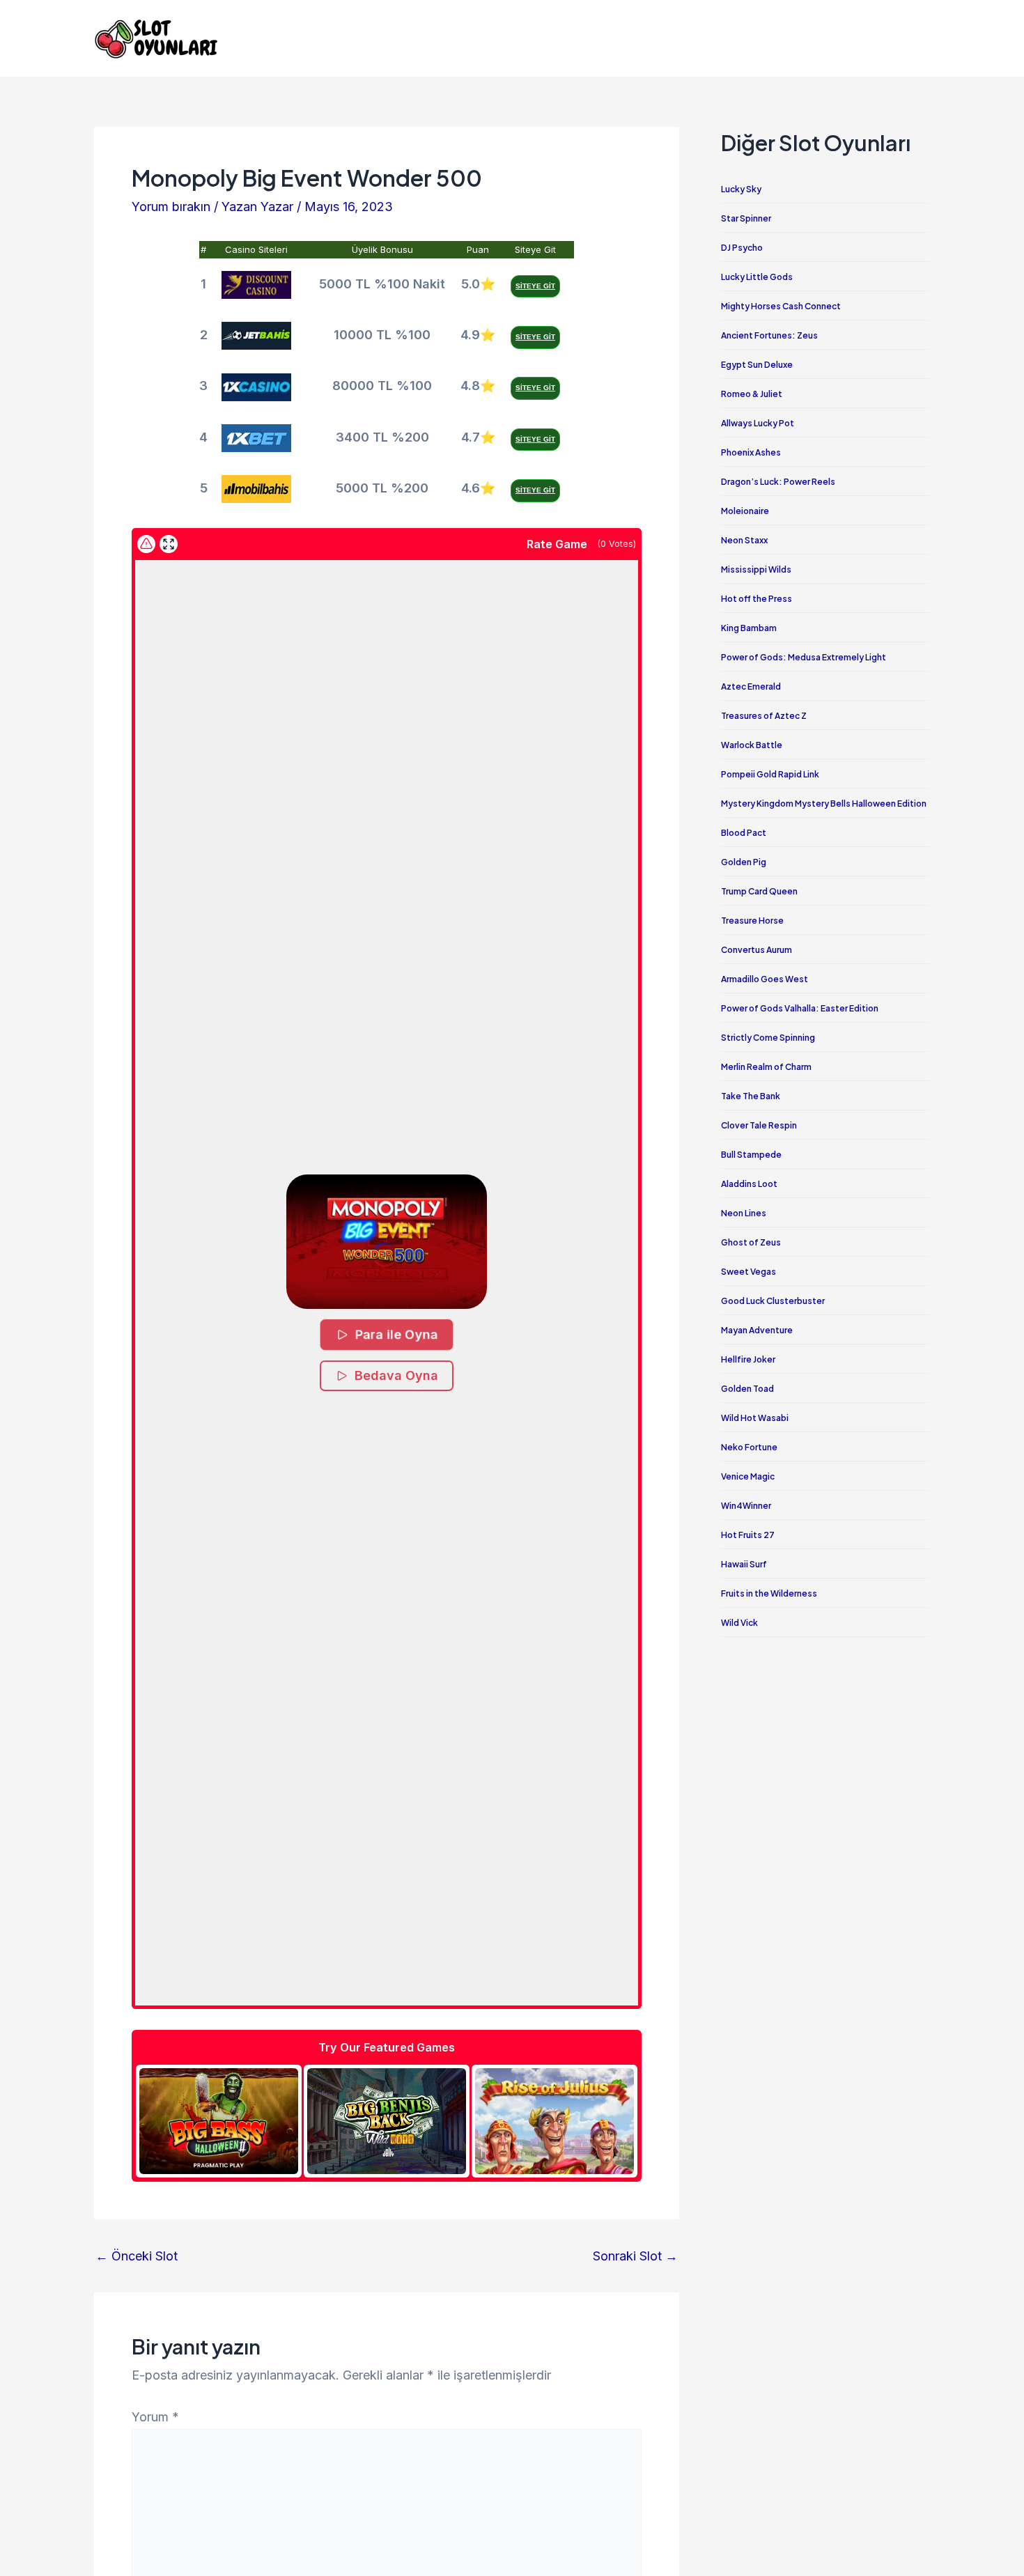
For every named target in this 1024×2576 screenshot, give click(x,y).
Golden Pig (744, 862)
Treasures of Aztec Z (764, 716)
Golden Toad (747, 1389)
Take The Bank (751, 1096)
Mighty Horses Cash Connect (781, 306)
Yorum (155, 2417)
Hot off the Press (757, 599)
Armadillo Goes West (765, 979)
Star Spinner (746, 218)
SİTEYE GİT (535, 286)
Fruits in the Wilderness (769, 1593)
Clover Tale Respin (759, 1125)
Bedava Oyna (396, 1375)
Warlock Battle (752, 745)
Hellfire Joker (748, 1359)
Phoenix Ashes (751, 452)
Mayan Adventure (757, 1330)
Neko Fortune (749, 1447)
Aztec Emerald (751, 686)
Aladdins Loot (749, 1184)
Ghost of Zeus (751, 1242)
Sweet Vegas (748, 1272)
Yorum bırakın (171, 207)
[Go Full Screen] (169, 544)
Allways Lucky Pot (758, 423)
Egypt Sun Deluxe (757, 365)
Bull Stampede (751, 1155)
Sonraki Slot (635, 2256)
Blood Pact (744, 833)
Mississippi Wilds (756, 569)
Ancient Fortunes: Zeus (769, 335)
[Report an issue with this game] (146, 544)
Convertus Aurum (757, 950)
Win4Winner (746, 1506)
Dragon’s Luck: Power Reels (778, 482)
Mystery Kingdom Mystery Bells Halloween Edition (824, 804)
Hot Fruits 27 (748, 1535)
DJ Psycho (742, 248)
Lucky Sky (741, 189)
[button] (387, 1242)
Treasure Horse (752, 921)
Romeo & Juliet (752, 394)
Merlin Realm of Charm (766, 1067)
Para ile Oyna (397, 1334)
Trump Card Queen (759, 891)
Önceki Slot (137, 2256)
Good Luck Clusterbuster (773, 1301)
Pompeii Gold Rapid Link (770, 774)
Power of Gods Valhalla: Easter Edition (800, 1008)
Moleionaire (745, 511)
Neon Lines (744, 1213)
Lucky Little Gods (757, 277)
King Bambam (749, 628)
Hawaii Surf (744, 1564)
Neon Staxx (744, 540)
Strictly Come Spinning (768, 1038)
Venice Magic (748, 1476)
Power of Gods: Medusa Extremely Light (804, 657)
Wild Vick (739, 1623)
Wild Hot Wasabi (755, 1418)
